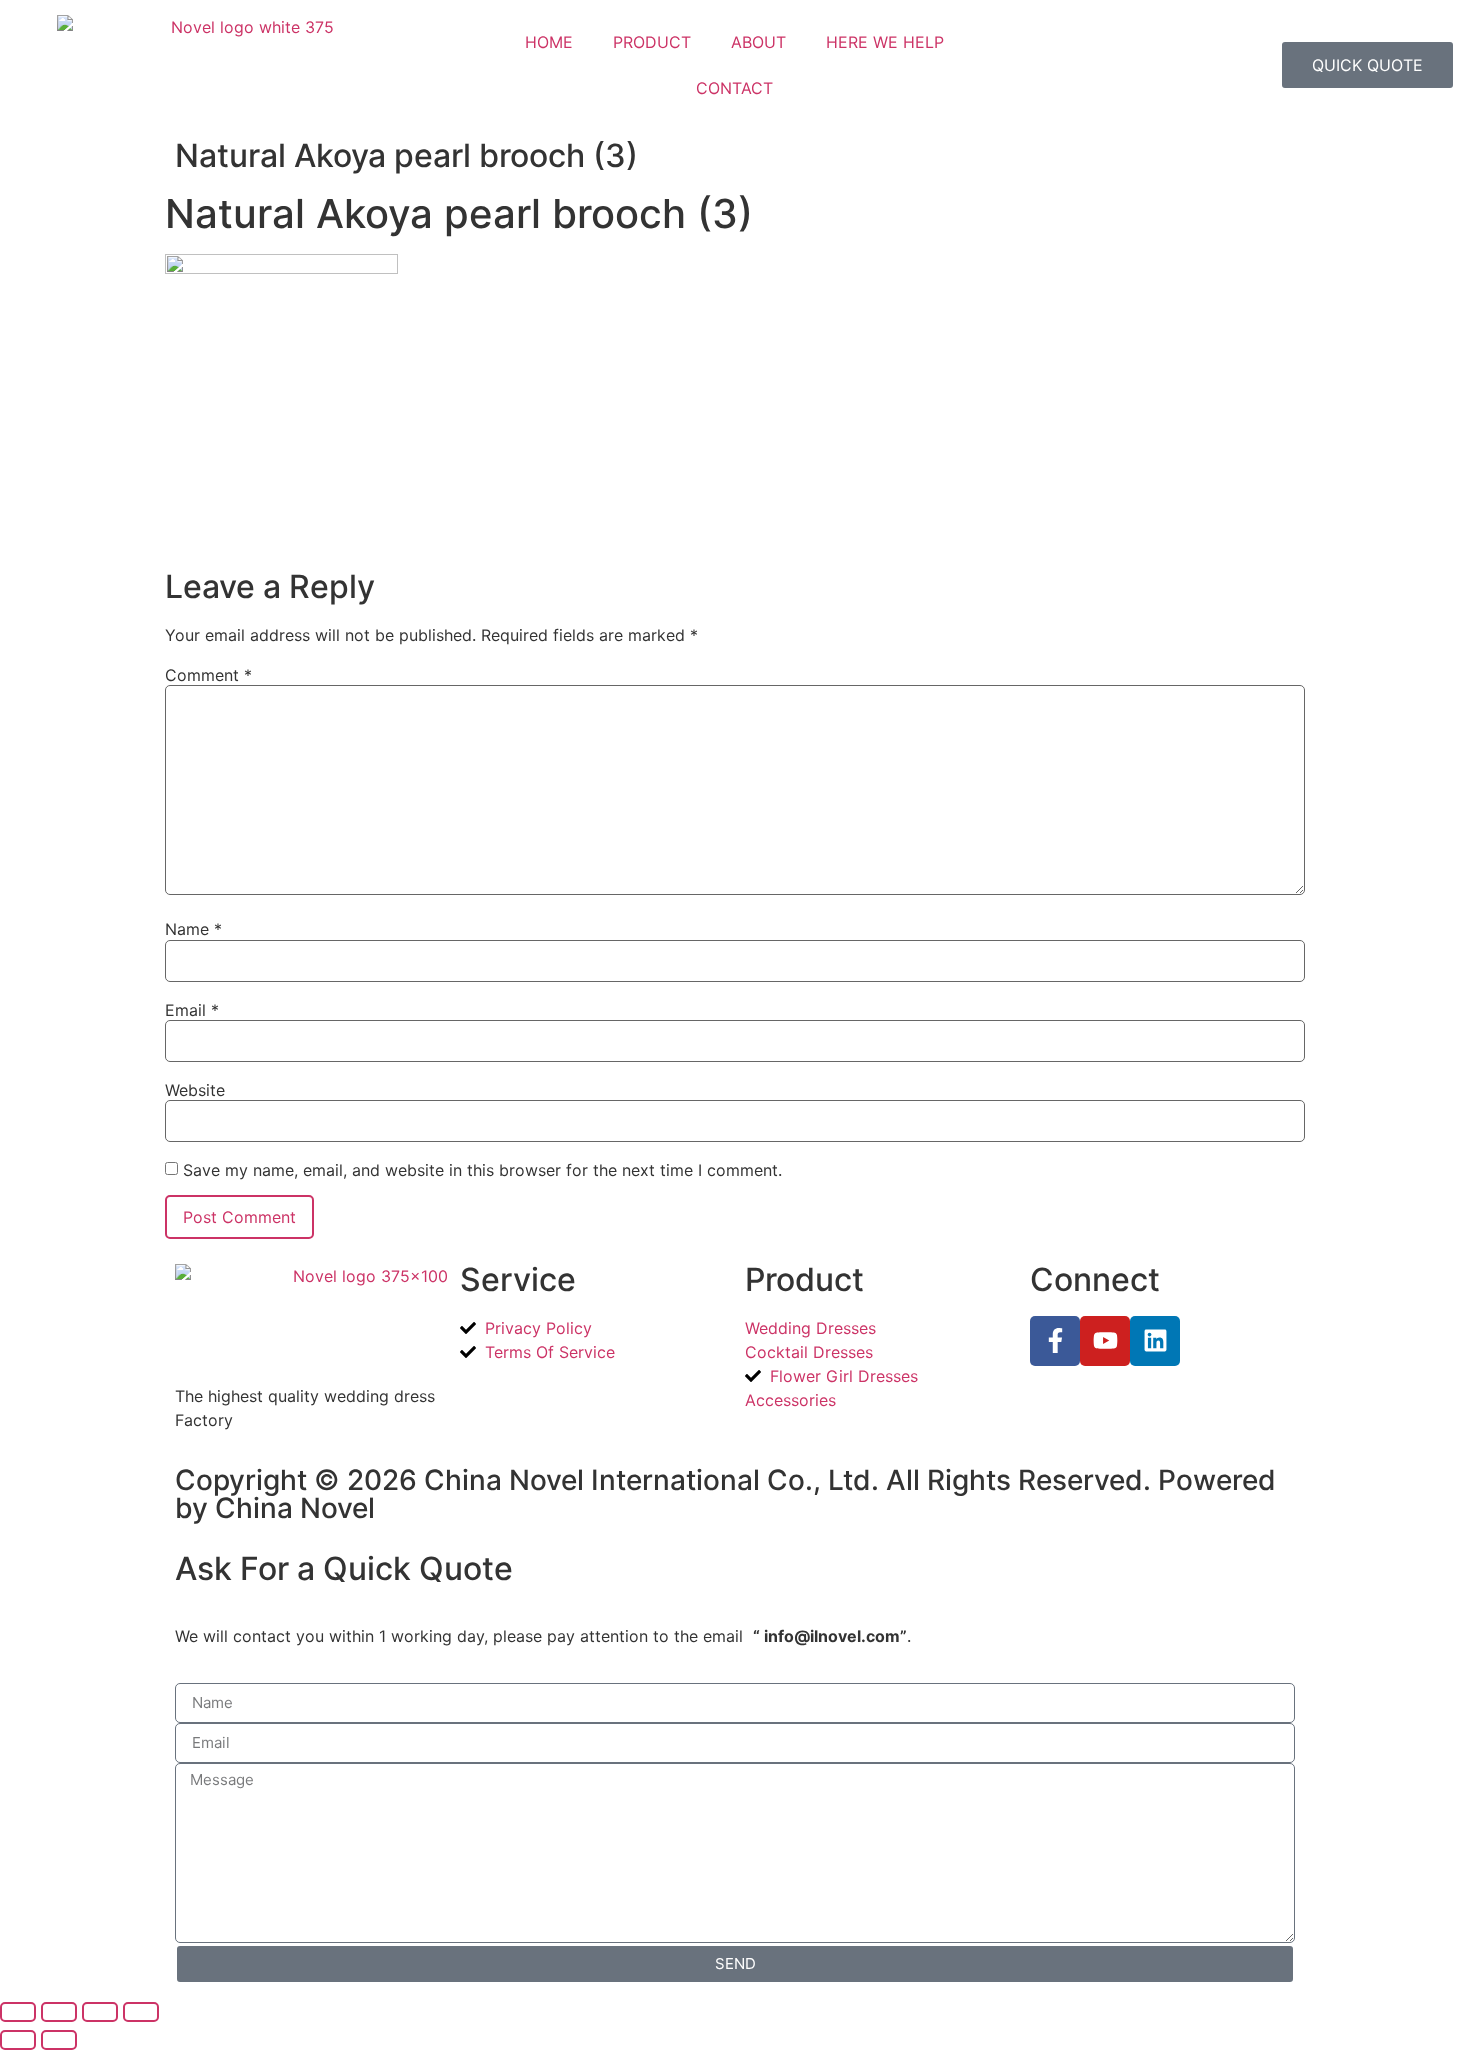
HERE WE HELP (885, 42)
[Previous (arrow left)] (18, 2040)
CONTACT (734, 88)
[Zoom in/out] (18, 2012)
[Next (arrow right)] (59, 2040)
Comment (208, 675)
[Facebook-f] (1055, 1341)
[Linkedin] (1155, 1341)
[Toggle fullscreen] (59, 2012)
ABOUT (758, 42)
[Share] (100, 2012)
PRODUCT (652, 42)
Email (192, 1010)
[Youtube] (1105, 1341)
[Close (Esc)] (141, 2012)
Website (195, 1090)
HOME (549, 42)
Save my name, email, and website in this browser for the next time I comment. (482, 1170)
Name (193, 929)
